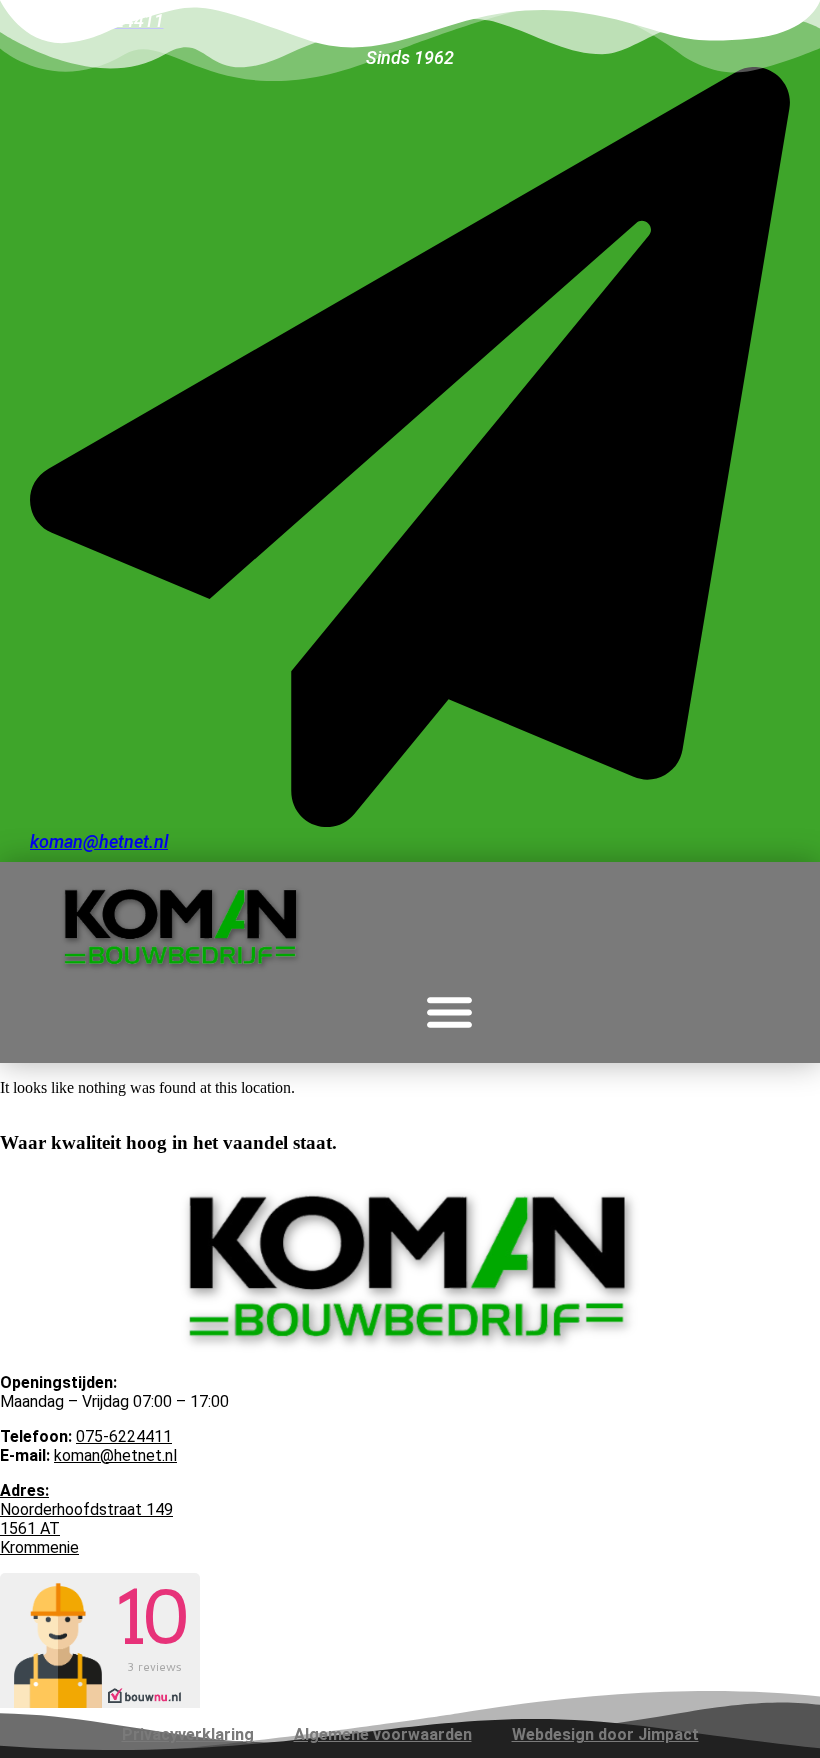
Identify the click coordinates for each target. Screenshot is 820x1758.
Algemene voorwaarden (383, 1734)
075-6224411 (124, 1436)
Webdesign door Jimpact (605, 1734)
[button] (450, 1012)
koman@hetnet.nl (115, 1455)
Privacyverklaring (188, 1734)
